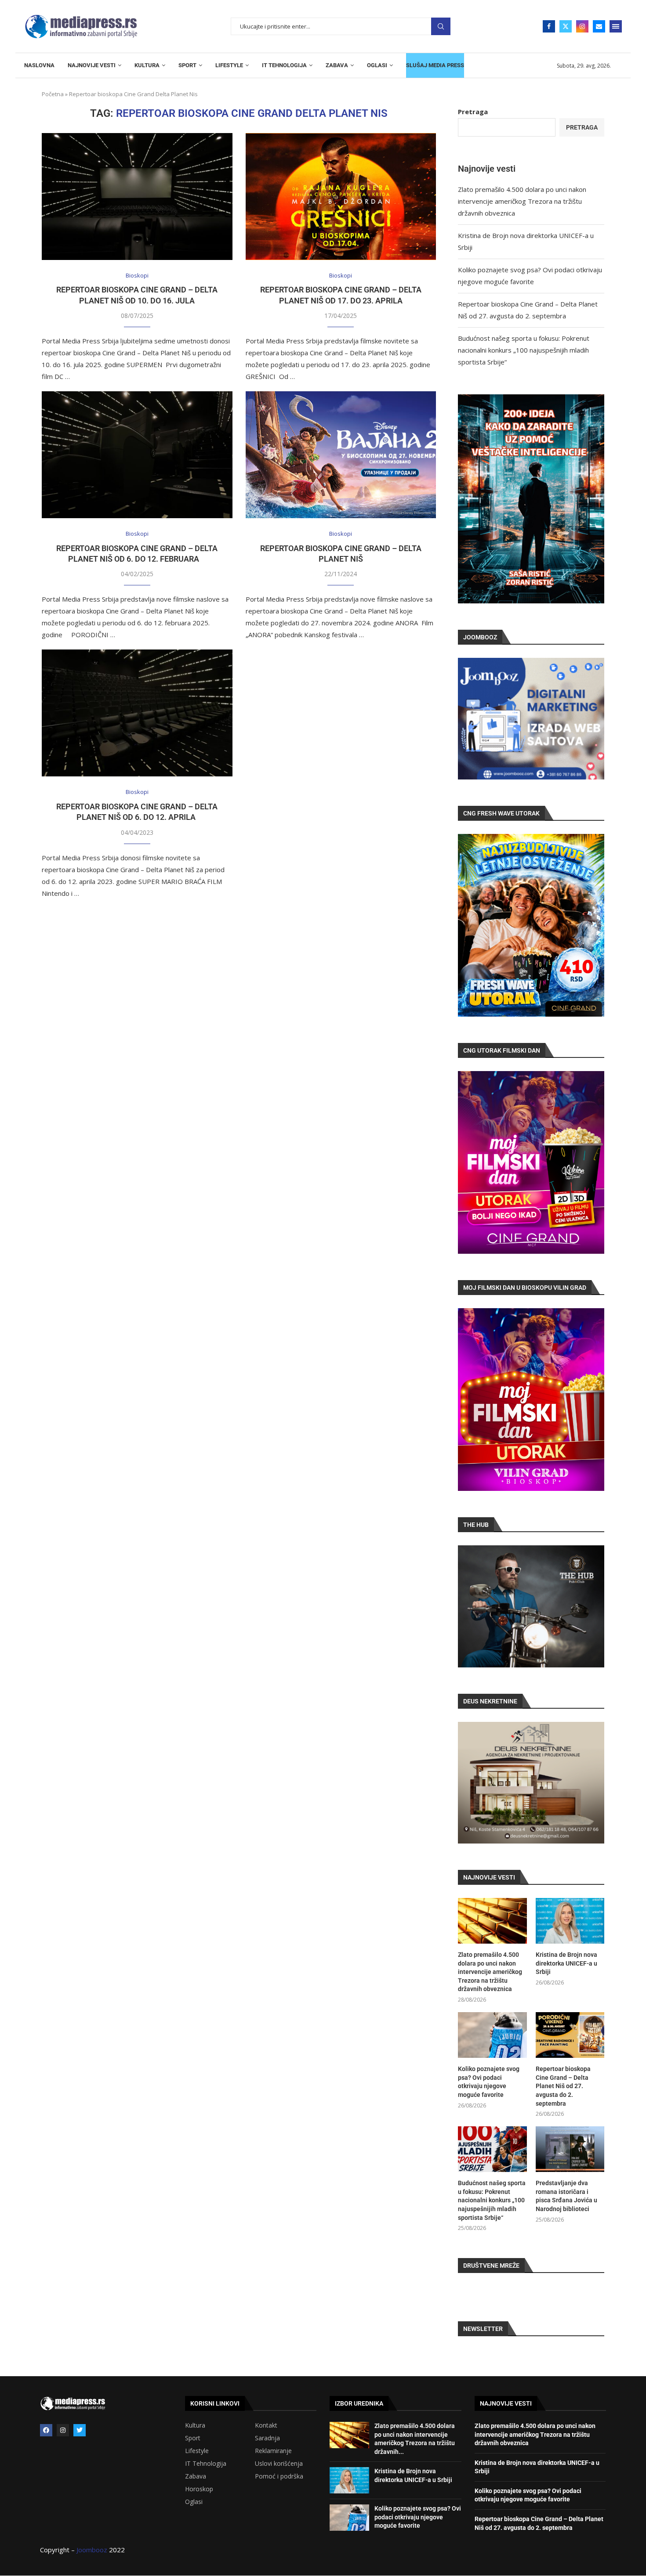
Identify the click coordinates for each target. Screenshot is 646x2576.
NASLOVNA (39, 65)
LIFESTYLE (229, 65)
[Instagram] (582, 26)
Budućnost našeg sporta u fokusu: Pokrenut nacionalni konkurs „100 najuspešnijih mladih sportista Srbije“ (524, 350)
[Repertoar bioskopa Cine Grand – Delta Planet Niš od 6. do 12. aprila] (137, 713)
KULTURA (147, 65)
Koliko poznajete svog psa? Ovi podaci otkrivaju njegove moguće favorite (489, 2082)
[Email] (599, 26)
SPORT (187, 65)
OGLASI (377, 65)
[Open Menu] (616, 26)
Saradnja (267, 2438)
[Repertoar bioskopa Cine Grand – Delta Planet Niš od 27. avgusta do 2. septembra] (570, 2035)
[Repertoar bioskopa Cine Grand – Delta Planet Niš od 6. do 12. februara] (137, 455)
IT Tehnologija (206, 2464)
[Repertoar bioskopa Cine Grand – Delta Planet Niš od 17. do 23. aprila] (341, 197)
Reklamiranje (273, 2451)
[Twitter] (566, 26)
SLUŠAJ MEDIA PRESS (435, 65)
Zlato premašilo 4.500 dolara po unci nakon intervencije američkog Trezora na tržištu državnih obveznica (522, 201)
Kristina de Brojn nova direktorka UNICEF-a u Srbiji (566, 1963)
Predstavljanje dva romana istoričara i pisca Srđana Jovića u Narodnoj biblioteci (566, 2196)
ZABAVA (337, 65)
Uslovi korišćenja (279, 2464)
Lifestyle (197, 2451)
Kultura (195, 2425)
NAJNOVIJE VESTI (92, 65)
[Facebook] (549, 26)
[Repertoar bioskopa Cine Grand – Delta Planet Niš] (341, 455)
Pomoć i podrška (279, 2476)
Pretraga (441, 27)
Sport (193, 2438)
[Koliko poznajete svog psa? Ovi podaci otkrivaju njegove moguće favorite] (492, 2035)
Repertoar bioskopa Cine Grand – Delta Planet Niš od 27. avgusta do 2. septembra (563, 2086)
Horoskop (199, 2489)
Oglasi (194, 2502)
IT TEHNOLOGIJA (284, 65)
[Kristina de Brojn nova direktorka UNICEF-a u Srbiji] (570, 1921)
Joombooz (92, 2550)
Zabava (196, 2476)
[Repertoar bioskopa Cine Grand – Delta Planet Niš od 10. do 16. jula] (137, 197)
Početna (53, 94)
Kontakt (266, 2425)
